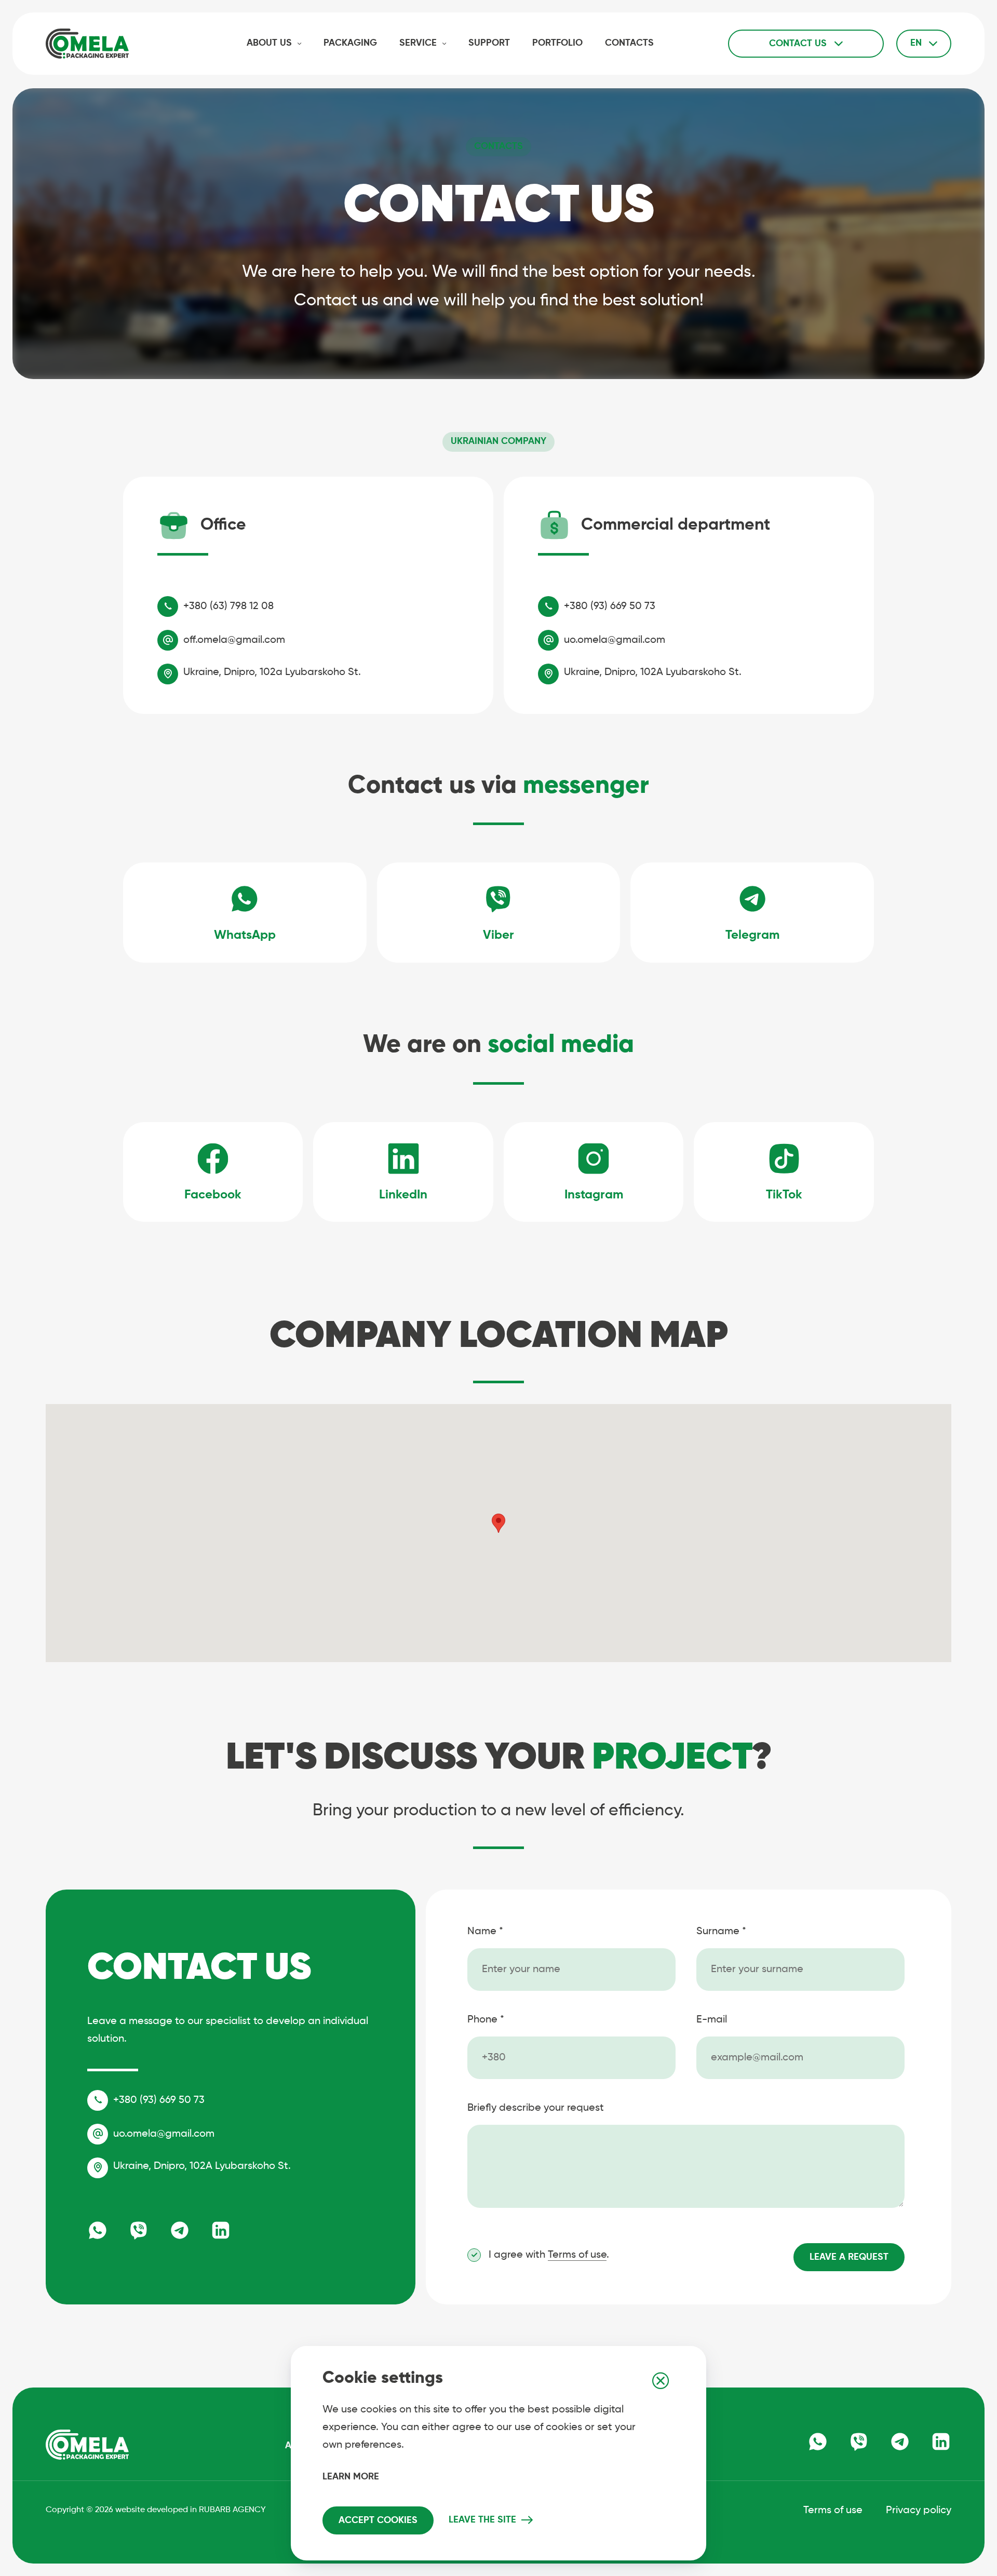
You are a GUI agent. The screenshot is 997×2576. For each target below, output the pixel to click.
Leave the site (482, 2520)
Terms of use (577, 2255)
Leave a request (849, 2257)
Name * (485, 1932)
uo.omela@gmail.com (615, 640)
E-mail (712, 2020)
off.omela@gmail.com (234, 640)
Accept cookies (378, 2520)
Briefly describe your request (536, 2108)
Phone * (486, 2020)
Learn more (351, 2477)
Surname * (721, 1932)
